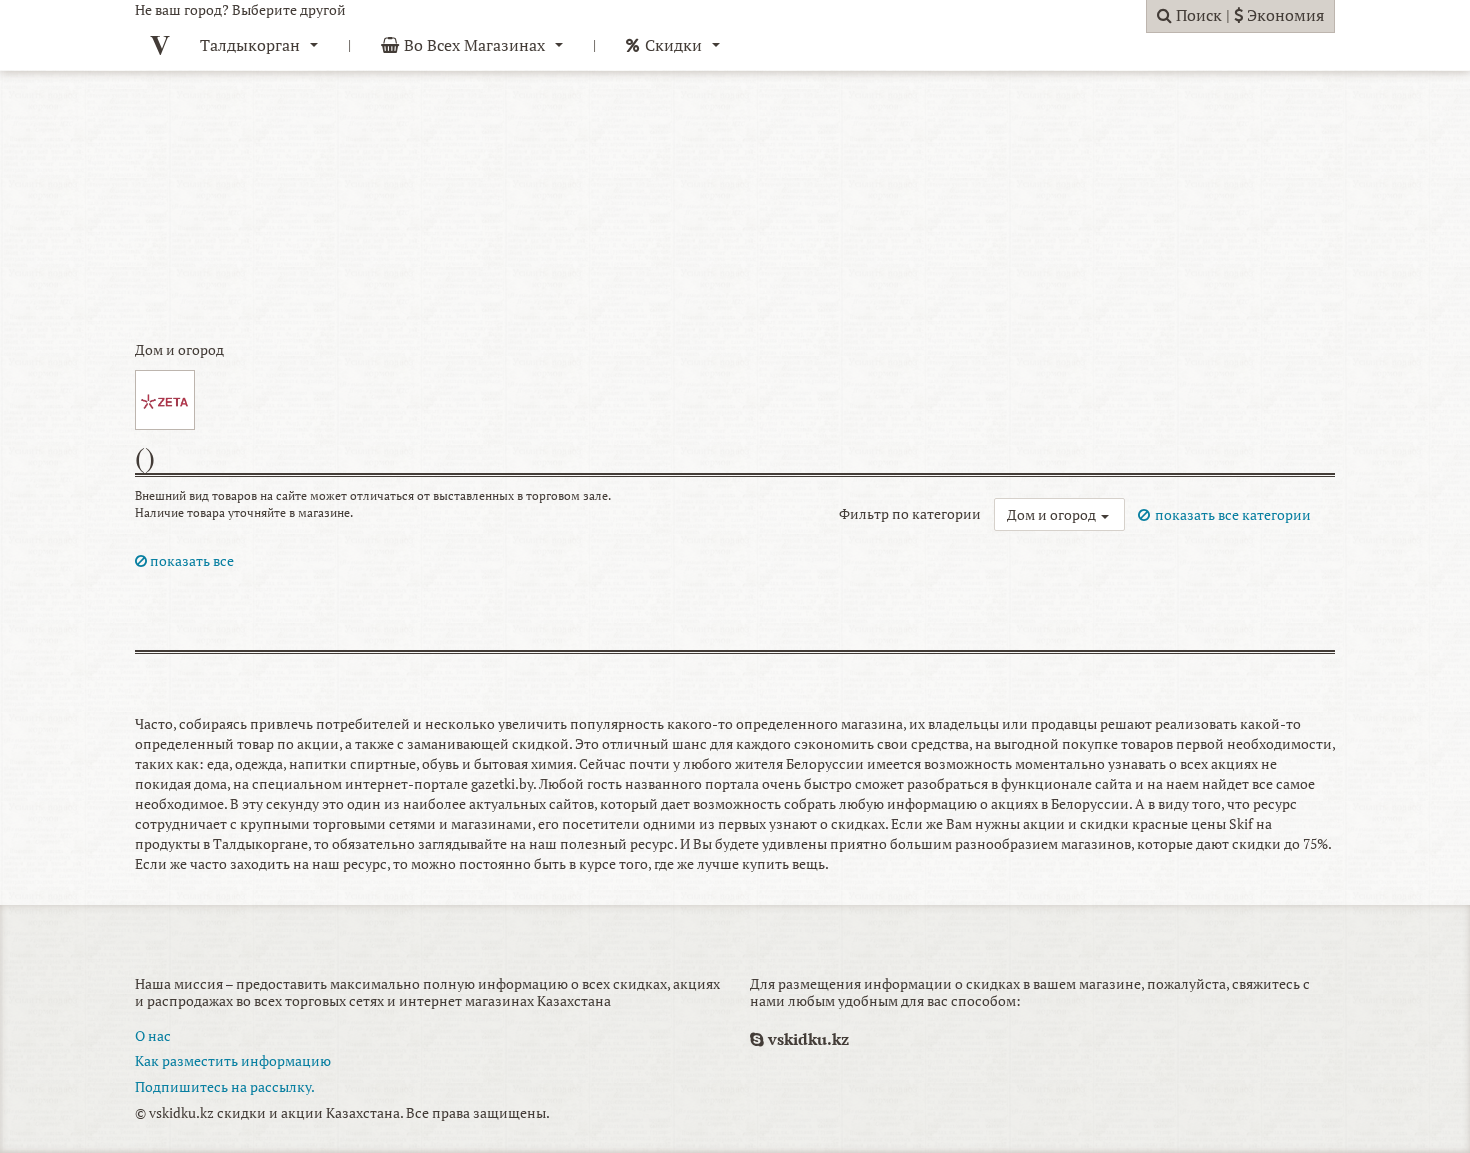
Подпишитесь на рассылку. (225, 1086)
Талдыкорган (250, 45)
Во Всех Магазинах (474, 45)
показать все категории (1233, 514)
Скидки (673, 45)
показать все (190, 560)
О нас (153, 1035)
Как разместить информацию (233, 1060)
